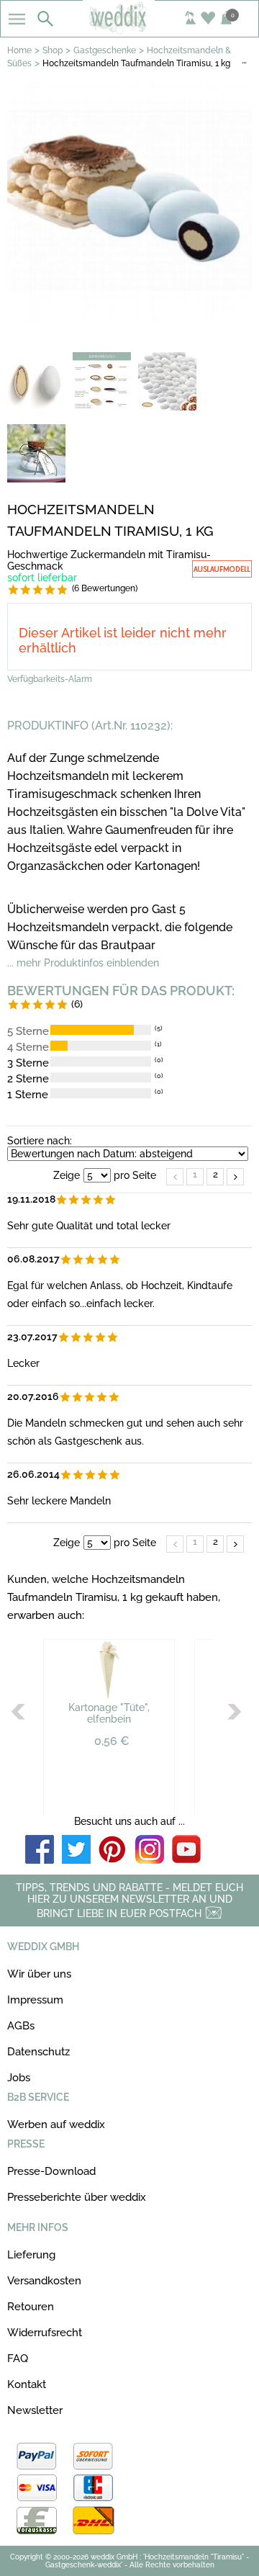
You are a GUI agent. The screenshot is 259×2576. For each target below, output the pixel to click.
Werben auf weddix (56, 2124)
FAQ (18, 2359)
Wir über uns (39, 1974)
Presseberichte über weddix (77, 2197)
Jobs (19, 2078)
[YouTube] (186, 1850)
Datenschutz (38, 2052)
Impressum (35, 2000)
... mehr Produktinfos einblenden (83, 963)
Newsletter (35, 2410)
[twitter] (76, 1850)
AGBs (21, 2026)
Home (19, 50)
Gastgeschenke (105, 50)
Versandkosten (44, 2281)
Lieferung (31, 2255)
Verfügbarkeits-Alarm (50, 679)
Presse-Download (51, 2171)
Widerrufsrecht (45, 2333)
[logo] (129, 30)
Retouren (31, 2307)
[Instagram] (150, 1850)
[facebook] (40, 1850)
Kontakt (27, 2384)
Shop (53, 50)
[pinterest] (113, 1850)
